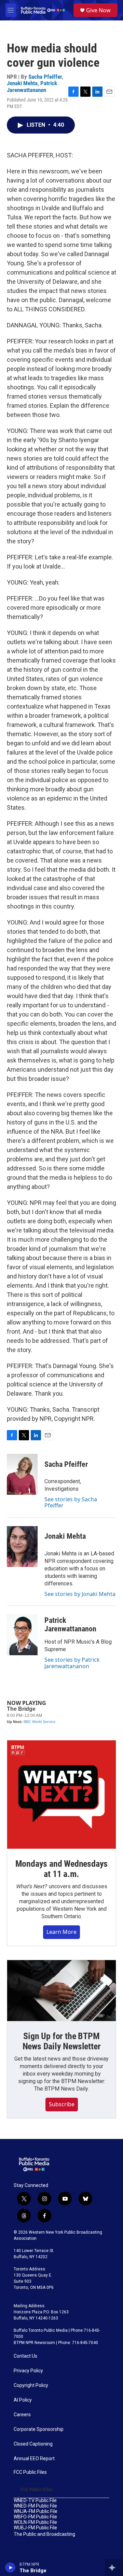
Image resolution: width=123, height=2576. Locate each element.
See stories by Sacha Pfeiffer (71, 1502)
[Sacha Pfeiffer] (22, 1474)
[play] (10, 2567)
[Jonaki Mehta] (22, 1547)
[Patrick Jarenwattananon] (22, 1635)
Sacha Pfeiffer (45, 77)
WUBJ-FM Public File (35, 2528)
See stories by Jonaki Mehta (80, 1594)
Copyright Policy (31, 2385)
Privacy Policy (28, 2371)
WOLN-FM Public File (35, 2522)
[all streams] (114, 2567)
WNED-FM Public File (35, 2506)
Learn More (61, 1932)
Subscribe (62, 2104)
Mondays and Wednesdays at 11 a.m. (62, 1869)
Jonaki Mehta (22, 83)
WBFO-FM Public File (35, 2517)
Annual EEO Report (34, 2459)
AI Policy (23, 2400)
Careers (22, 2415)
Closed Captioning (33, 2444)
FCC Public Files (30, 2472)
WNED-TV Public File (35, 2501)
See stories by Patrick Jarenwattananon (72, 1663)
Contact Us (25, 2356)
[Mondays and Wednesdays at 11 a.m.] (61, 1795)
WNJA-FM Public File (36, 2511)
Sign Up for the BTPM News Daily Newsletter (62, 2041)
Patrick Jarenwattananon (32, 86)
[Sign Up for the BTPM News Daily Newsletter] (61, 1991)
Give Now (98, 10)
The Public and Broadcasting (44, 2534)
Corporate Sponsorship (39, 2429)
